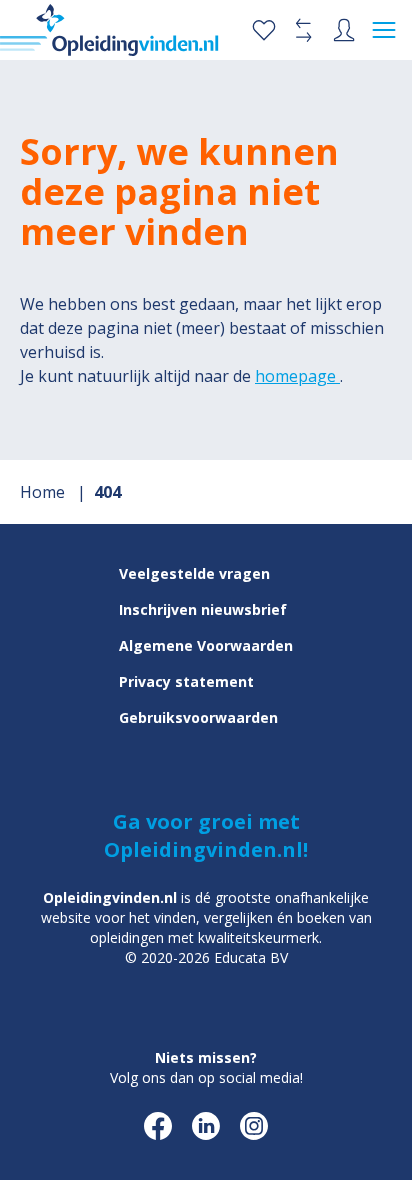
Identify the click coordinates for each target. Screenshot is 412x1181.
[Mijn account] (344, 30)
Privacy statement (186, 681)
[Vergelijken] (304, 30)
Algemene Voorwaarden (206, 645)
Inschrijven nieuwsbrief (203, 609)
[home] (109, 30)
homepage (297, 376)
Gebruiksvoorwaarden (198, 717)
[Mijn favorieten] (264, 30)
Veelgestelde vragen (194, 573)
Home (44, 492)
